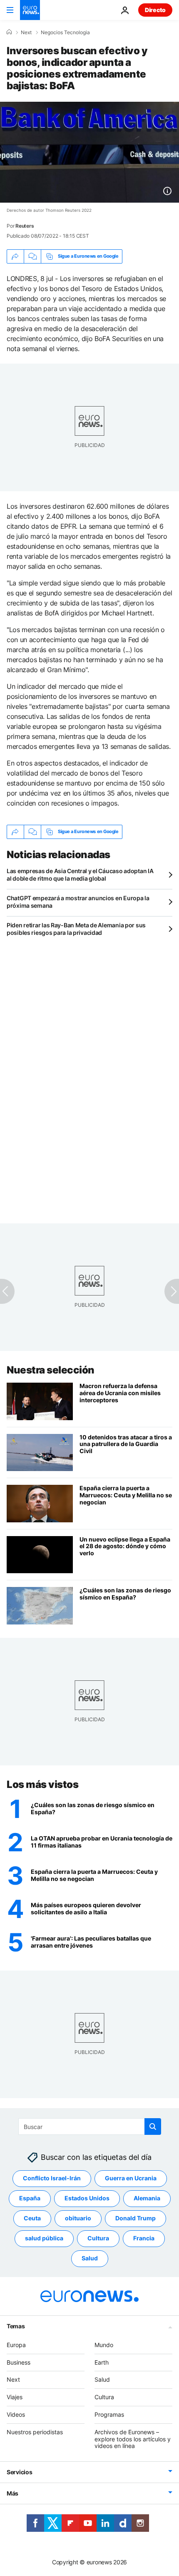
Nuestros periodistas (35, 2432)
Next (26, 33)
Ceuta (32, 2218)
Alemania (147, 2198)
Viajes (15, 2397)
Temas (16, 2326)
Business (19, 2362)
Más (12, 2493)
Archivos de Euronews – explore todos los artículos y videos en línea (133, 2439)
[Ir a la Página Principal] (30, 10)
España (30, 2198)
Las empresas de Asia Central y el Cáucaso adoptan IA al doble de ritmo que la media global (80, 875)
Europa (16, 2344)
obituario (78, 2218)
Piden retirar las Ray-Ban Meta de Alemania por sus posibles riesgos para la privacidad (76, 929)
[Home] (9, 32)
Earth (102, 2362)
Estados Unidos (87, 2198)
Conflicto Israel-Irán (52, 2178)
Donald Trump (135, 2218)
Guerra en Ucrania (131, 2178)
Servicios (19, 2472)
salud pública (44, 2238)
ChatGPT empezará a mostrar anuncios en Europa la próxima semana (78, 902)
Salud (90, 2258)
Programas (109, 2414)
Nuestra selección (51, 1370)
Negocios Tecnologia (65, 33)
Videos (16, 2414)
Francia (144, 2238)
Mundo (104, 2344)
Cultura (98, 2238)
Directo (155, 10)
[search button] (153, 2127)
